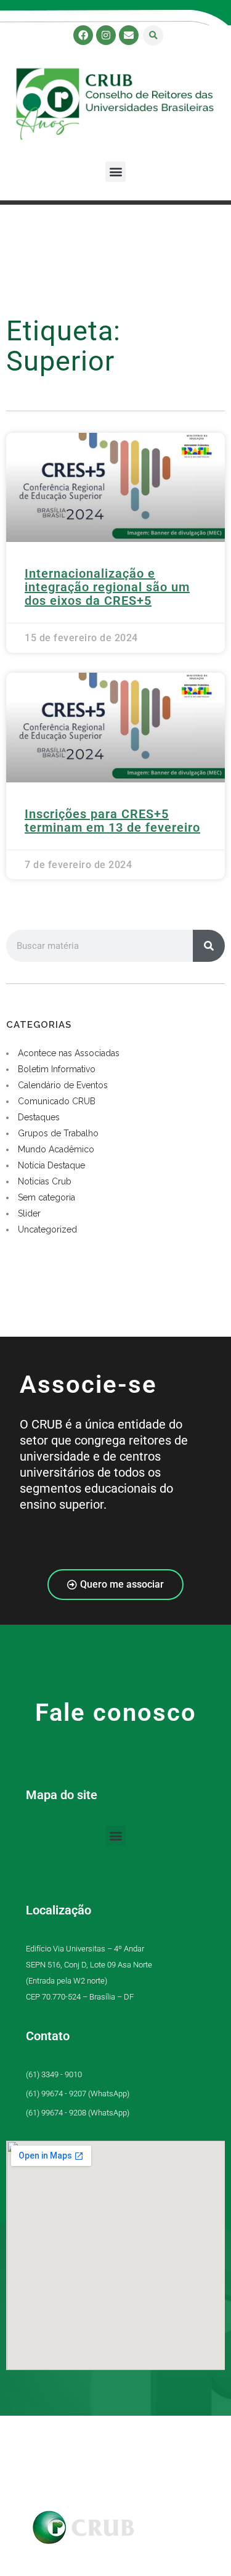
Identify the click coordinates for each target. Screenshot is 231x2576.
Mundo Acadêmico (56, 1149)
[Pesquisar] (209, 946)
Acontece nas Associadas (69, 1053)
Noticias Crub (45, 1181)
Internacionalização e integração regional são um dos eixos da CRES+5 (107, 587)
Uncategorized (47, 1229)
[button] (153, 35)
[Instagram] (106, 35)
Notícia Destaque (51, 1165)
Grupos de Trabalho (58, 1133)
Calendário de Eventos (63, 1085)
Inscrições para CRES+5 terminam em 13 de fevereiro (112, 821)
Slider (29, 1213)
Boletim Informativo (57, 1069)
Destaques (39, 1117)
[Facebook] (83, 35)
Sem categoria (47, 1197)
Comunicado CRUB (57, 1101)
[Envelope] (129, 35)
